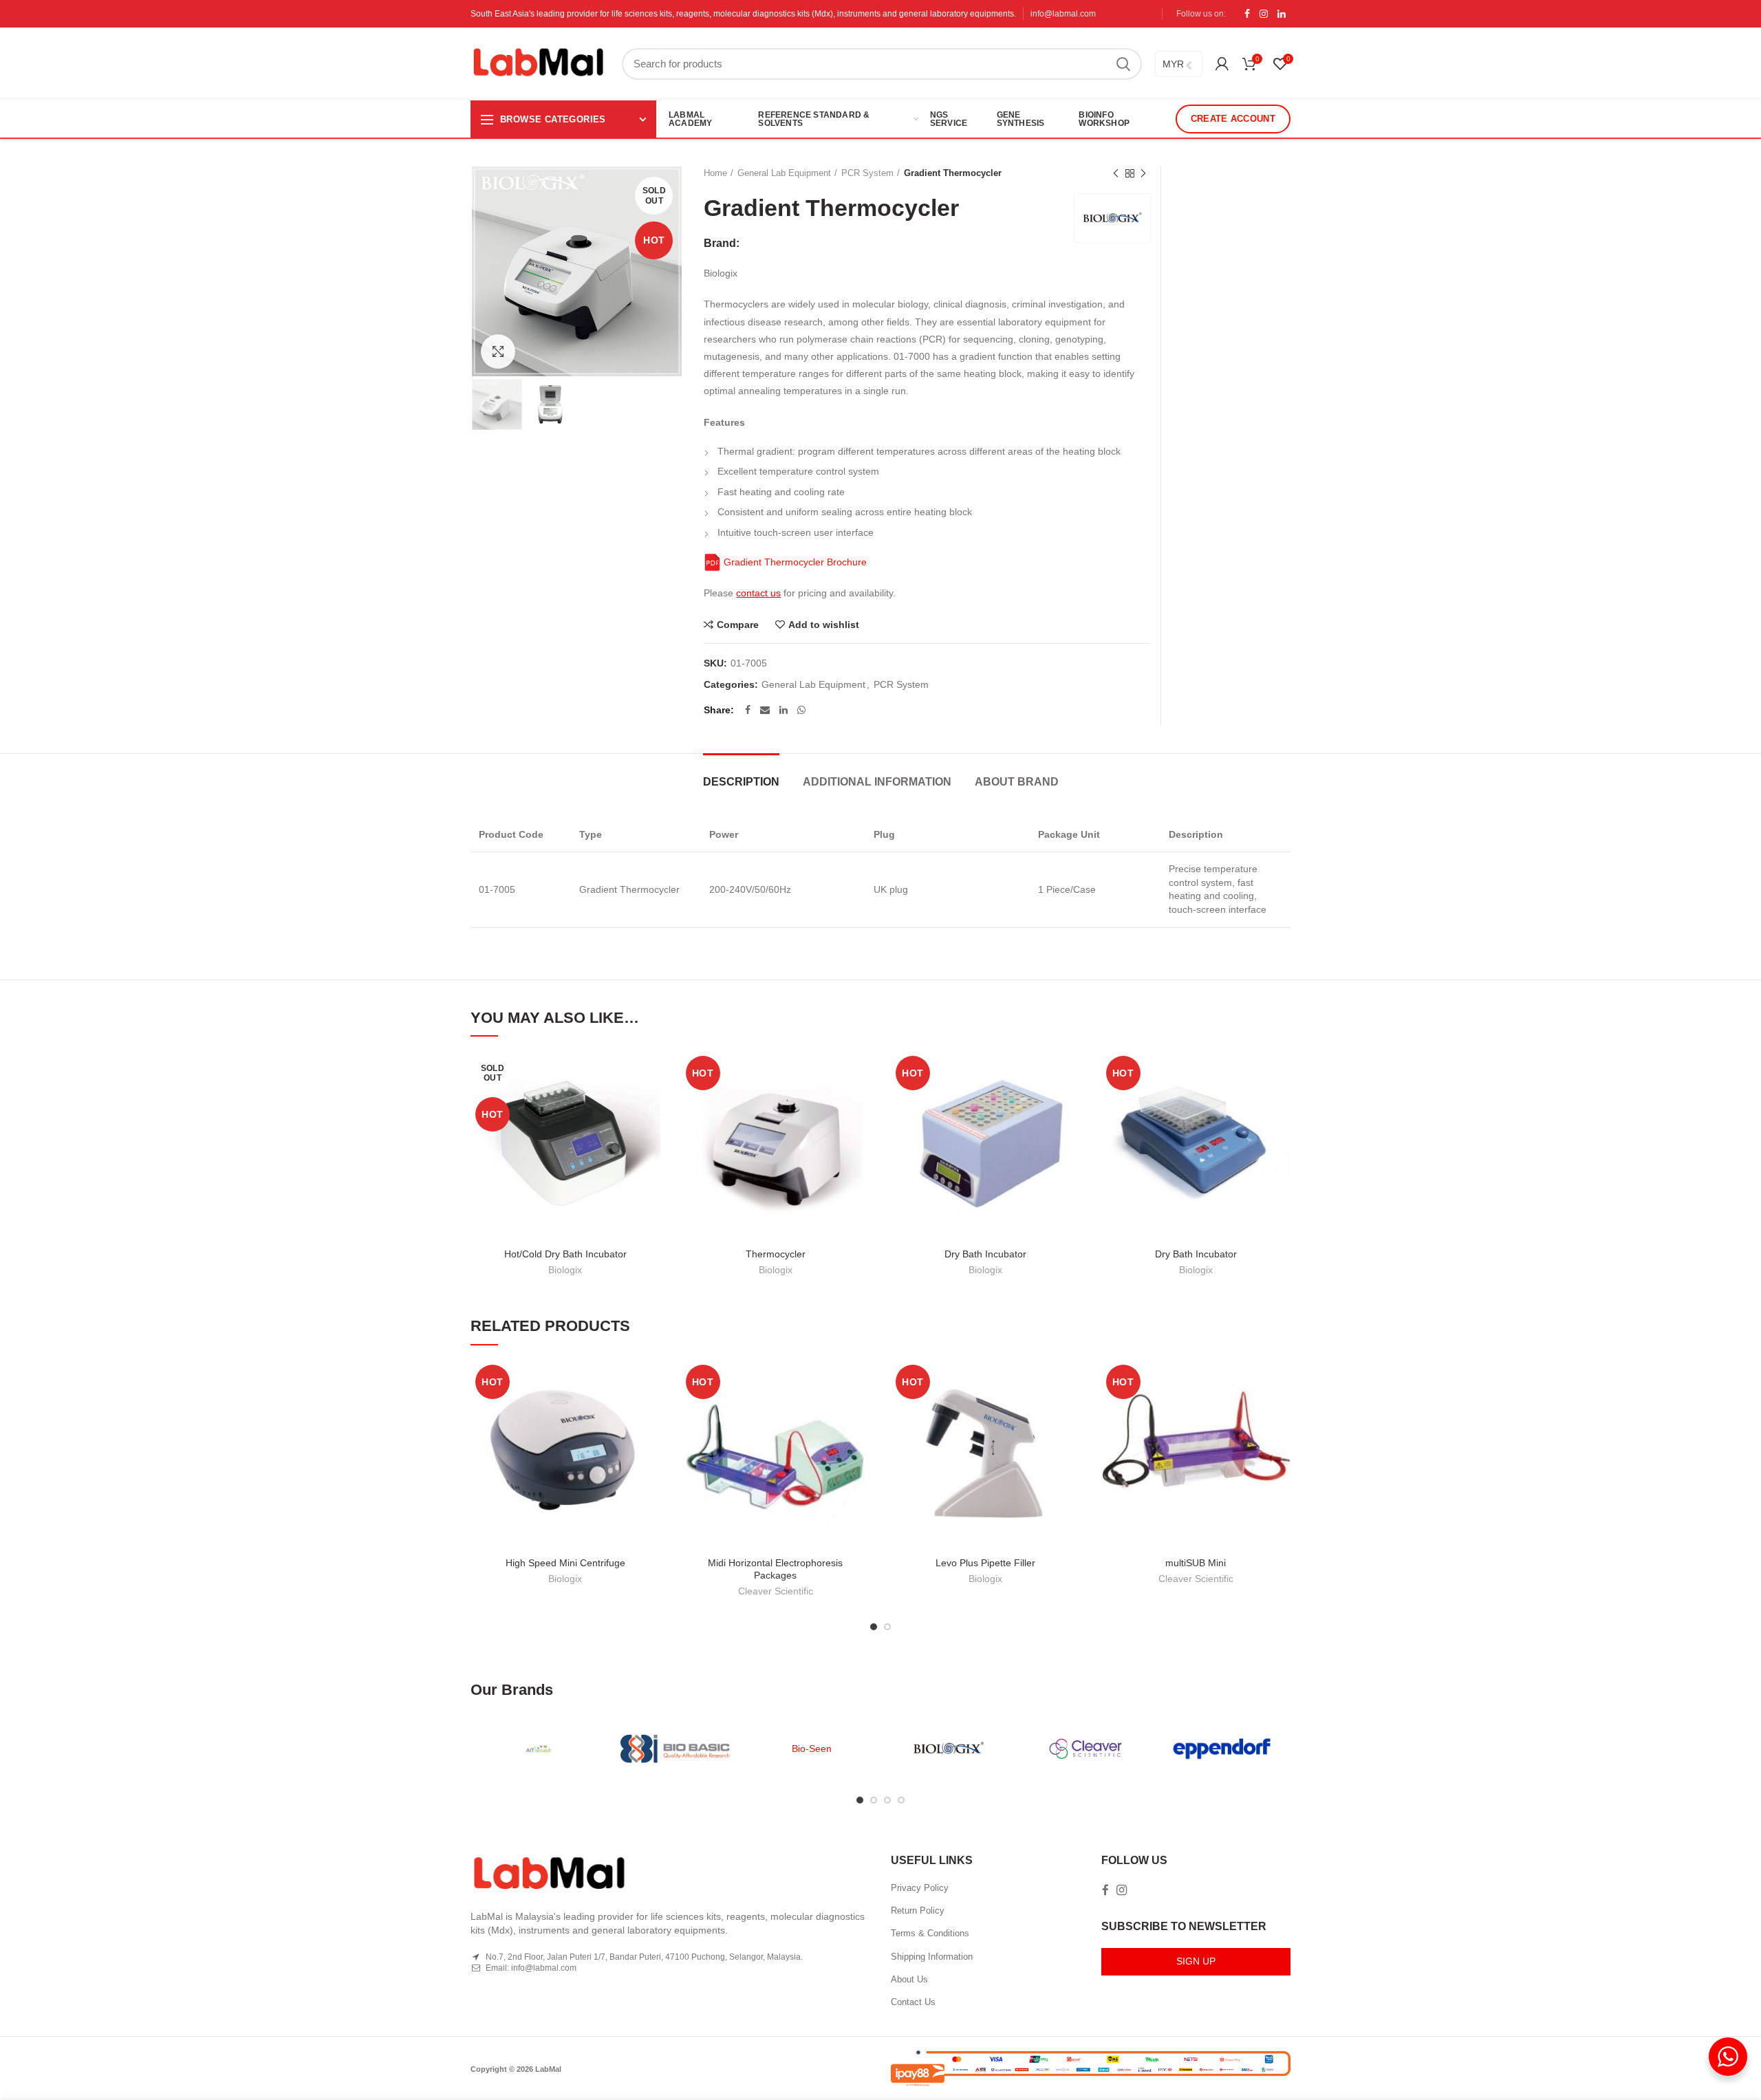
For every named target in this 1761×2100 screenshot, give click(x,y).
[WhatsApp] (801, 710)
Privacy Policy (920, 1888)
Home (715, 173)
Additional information (877, 782)
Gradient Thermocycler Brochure (794, 562)
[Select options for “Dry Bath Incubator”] (1070, 1104)
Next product (1143, 173)
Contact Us (913, 2002)
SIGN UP (1196, 1961)
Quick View (650, 1135)
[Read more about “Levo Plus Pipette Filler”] (1070, 1413)
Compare (738, 625)
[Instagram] (1264, 14)
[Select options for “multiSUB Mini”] (1280, 1413)
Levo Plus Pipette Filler (985, 1563)
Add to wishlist (824, 625)
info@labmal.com (1063, 14)
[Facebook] (1247, 14)
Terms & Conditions (930, 1933)
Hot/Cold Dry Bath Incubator (565, 1254)
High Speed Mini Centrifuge (565, 1563)
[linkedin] (1282, 14)
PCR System (867, 173)
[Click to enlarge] (498, 351)
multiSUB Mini (1196, 1563)
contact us (758, 593)
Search (1123, 64)
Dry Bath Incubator (985, 1254)
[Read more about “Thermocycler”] (860, 1104)
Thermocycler (776, 1254)
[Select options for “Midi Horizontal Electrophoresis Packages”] (860, 1413)
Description (741, 782)
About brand (1017, 782)
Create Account (1233, 119)
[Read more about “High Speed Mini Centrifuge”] (650, 1413)
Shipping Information (932, 1957)
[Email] (765, 710)
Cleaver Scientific (776, 1591)
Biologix (565, 1270)
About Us (909, 1979)
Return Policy (918, 1910)
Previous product (1116, 173)
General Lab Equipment (784, 173)
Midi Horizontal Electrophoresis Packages (775, 1569)
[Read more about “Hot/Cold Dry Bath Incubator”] (650, 1104)
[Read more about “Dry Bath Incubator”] (1280, 1104)
